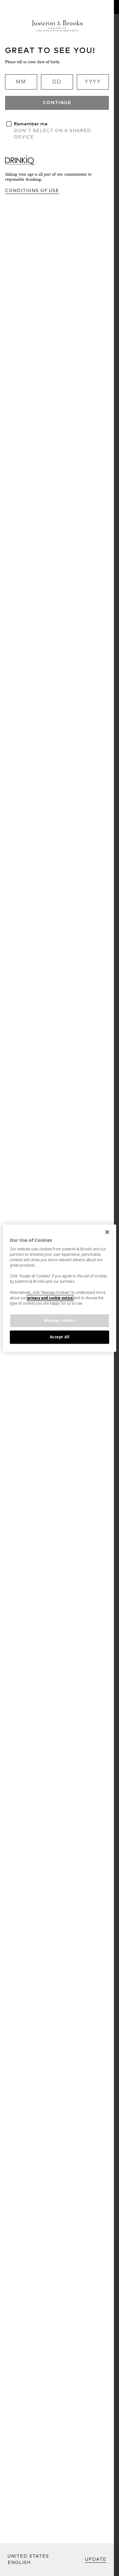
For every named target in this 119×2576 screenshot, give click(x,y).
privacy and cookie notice (50, 1298)
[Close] (107, 1232)
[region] (59, 1288)
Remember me (31, 124)
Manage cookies (60, 1320)
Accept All (60, 1337)
